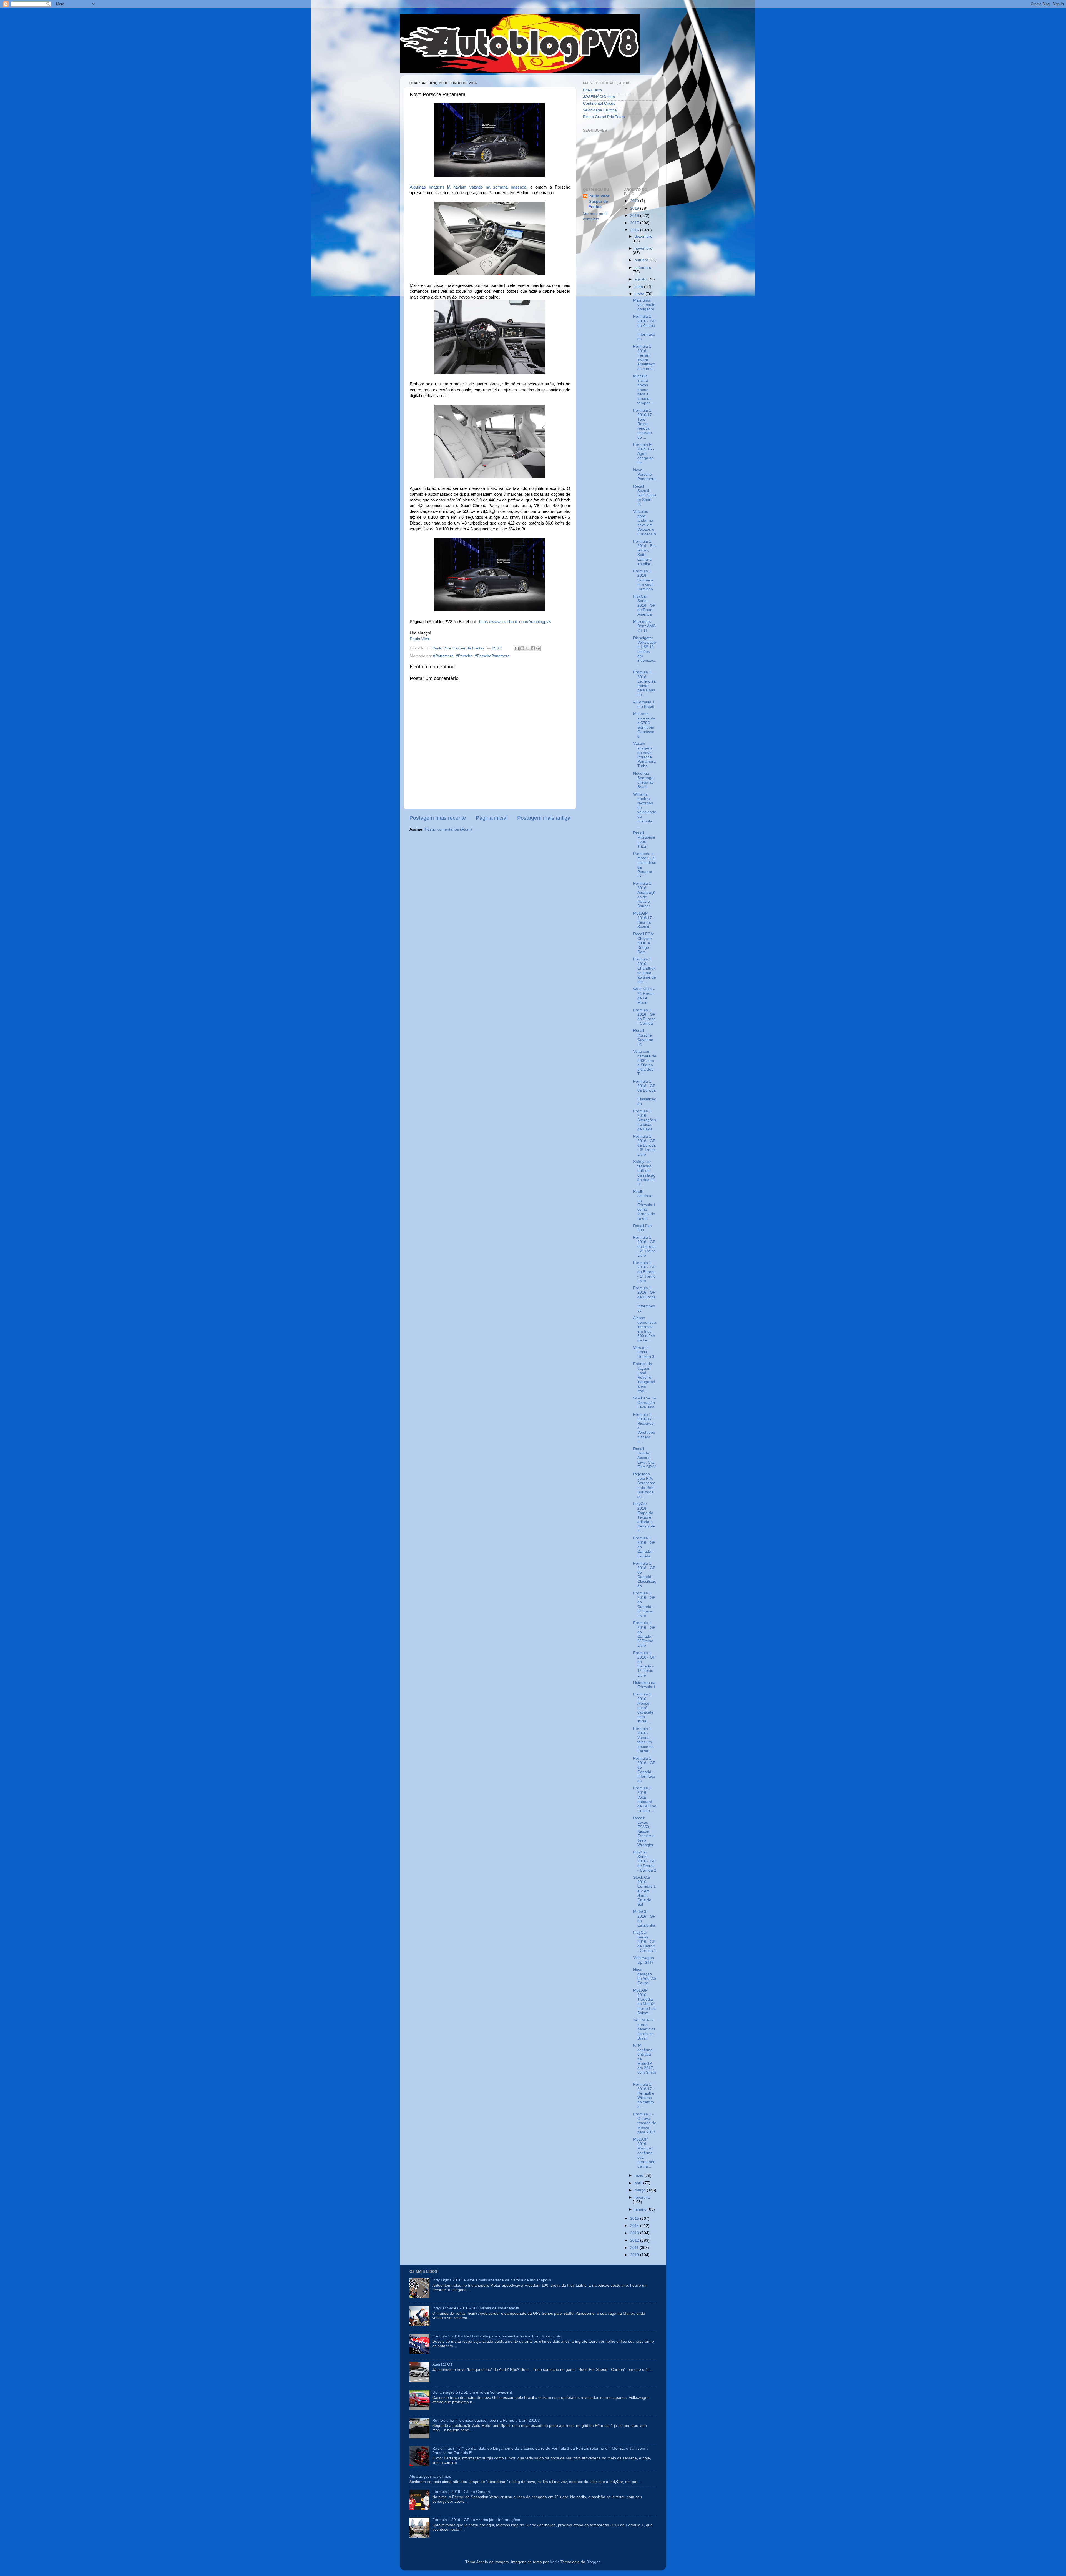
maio (639, 2175)
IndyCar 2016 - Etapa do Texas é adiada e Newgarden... (644, 1517)
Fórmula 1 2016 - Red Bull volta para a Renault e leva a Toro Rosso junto (497, 2336)
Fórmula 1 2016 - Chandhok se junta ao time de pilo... (645, 970)
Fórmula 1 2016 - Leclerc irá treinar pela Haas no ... (644, 683)
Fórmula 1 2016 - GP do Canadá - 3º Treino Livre (644, 1604)
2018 (635, 216)
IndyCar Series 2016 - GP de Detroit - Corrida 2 (645, 1861)
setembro (643, 268)
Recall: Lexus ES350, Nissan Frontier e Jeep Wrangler (644, 1832)
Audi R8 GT (443, 2364)
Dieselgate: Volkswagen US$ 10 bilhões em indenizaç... (645, 651)
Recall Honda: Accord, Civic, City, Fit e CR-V (644, 1458)
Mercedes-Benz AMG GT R (645, 626)
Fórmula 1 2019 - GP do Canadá (461, 2492)
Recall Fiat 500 (643, 1228)
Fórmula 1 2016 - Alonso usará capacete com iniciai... (643, 1708)
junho (640, 294)
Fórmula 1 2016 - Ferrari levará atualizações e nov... (644, 358)
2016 (635, 230)
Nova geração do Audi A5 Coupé (645, 1976)
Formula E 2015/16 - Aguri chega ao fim (644, 454)
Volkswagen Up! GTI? (644, 1960)
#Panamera (443, 656)
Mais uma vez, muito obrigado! (644, 305)
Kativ (554, 2562)
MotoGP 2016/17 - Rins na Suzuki (644, 920)
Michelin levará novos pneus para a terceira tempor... (643, 390)
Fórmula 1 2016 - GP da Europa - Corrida (644, 1017)
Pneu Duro (592, 90)
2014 (635, 2226)
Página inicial (492, 818)
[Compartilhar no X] (527, 648)
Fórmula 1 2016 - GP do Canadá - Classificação (645, 1575)
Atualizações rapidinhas (430, 2476)
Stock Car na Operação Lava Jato (645, 1403)
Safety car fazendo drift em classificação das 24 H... (644, 1173)
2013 (635, 2233)
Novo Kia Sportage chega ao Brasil (643, 780)
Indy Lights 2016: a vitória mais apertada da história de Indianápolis (492, 2280)
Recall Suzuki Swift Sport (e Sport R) (645, 495)
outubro (642, 260)
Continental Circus (599, 103)
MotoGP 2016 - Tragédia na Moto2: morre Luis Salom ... (645, 2002)
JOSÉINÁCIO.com (599, 97)
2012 (635, 2240)
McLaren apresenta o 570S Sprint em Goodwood (644, 725)
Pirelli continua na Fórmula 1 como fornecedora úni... (644, 1205)
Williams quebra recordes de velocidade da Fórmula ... (645, 810)
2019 (635, 208)
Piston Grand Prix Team (604, 117)
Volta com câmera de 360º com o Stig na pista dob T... (645, 1063)
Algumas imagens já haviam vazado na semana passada (468, 187)
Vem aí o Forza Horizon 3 (644, 1352)
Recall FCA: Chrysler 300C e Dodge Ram (644, 943)
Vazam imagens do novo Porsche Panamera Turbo (644, 755)
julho (639, 287)
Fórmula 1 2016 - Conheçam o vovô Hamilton (643, 580)
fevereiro (642, 2197)
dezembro (643, 236)
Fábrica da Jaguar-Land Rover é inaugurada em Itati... (644, 1377)
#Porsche (464, 656)
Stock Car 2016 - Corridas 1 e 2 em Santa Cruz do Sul (644, 1891)
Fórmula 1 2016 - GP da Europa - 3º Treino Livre (644, 1145)
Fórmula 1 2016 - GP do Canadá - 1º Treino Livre (644, 1664)
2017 (635, 223)
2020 (635, 201)
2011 (635, 2248)
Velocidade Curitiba (600, 110)
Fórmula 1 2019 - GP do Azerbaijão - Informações (476, 2520)
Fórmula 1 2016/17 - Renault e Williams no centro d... (644, 2096)
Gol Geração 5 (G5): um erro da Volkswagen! (472, 2392)
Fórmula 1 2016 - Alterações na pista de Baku (645, 1120)
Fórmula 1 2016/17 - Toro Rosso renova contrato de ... (644, 424)
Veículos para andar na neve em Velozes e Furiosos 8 (645, 523)
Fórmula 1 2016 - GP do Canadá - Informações (644, 1770)
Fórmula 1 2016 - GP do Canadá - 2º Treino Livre (644, 1634)
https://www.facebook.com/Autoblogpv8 (515, 622)
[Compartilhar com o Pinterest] (538, 648)
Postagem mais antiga (544, 818)
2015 (635, 2218)
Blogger (593, 2562)
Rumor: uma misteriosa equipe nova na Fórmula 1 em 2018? (486, 2420)
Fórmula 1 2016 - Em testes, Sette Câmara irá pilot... (644, 553)
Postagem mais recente (438, 818)
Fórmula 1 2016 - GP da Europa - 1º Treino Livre (644, 1272)
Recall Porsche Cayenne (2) (643, 1037)
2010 (635, 2255)
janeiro (641, 2209)
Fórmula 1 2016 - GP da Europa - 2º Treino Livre (644, 1246)
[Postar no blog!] (522, 648)
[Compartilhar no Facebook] (533, 648)
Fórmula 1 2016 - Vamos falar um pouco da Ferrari (643, 1740)
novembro (643, 248)
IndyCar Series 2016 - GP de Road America (644, 605)
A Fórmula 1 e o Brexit (644, 704)
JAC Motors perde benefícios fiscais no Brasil (644, 2029)
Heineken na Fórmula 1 (644, 1685)
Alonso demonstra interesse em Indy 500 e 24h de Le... (645, 1329)
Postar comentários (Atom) (448, 829)
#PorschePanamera (492, 656)
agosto (641, 279)
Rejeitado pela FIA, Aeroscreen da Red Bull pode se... (644, 1485)
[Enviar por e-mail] (517, 648)
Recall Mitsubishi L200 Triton (644, 840)
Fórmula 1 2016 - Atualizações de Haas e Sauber (644, 895)
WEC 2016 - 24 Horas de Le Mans (644, 996)
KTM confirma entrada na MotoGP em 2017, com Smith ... (645, 2061)
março (641, 2190)
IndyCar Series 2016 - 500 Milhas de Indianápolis (476, 2308)
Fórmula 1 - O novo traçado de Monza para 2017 (645, 2123)
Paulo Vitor (420, 639)
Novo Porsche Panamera (644, 474)
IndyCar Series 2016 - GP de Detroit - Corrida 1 (645, 1942)
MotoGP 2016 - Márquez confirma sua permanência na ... (644, 2153)
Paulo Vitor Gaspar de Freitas (599, 201)
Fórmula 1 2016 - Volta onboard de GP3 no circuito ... (645, 1799)
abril (639, 2183)
